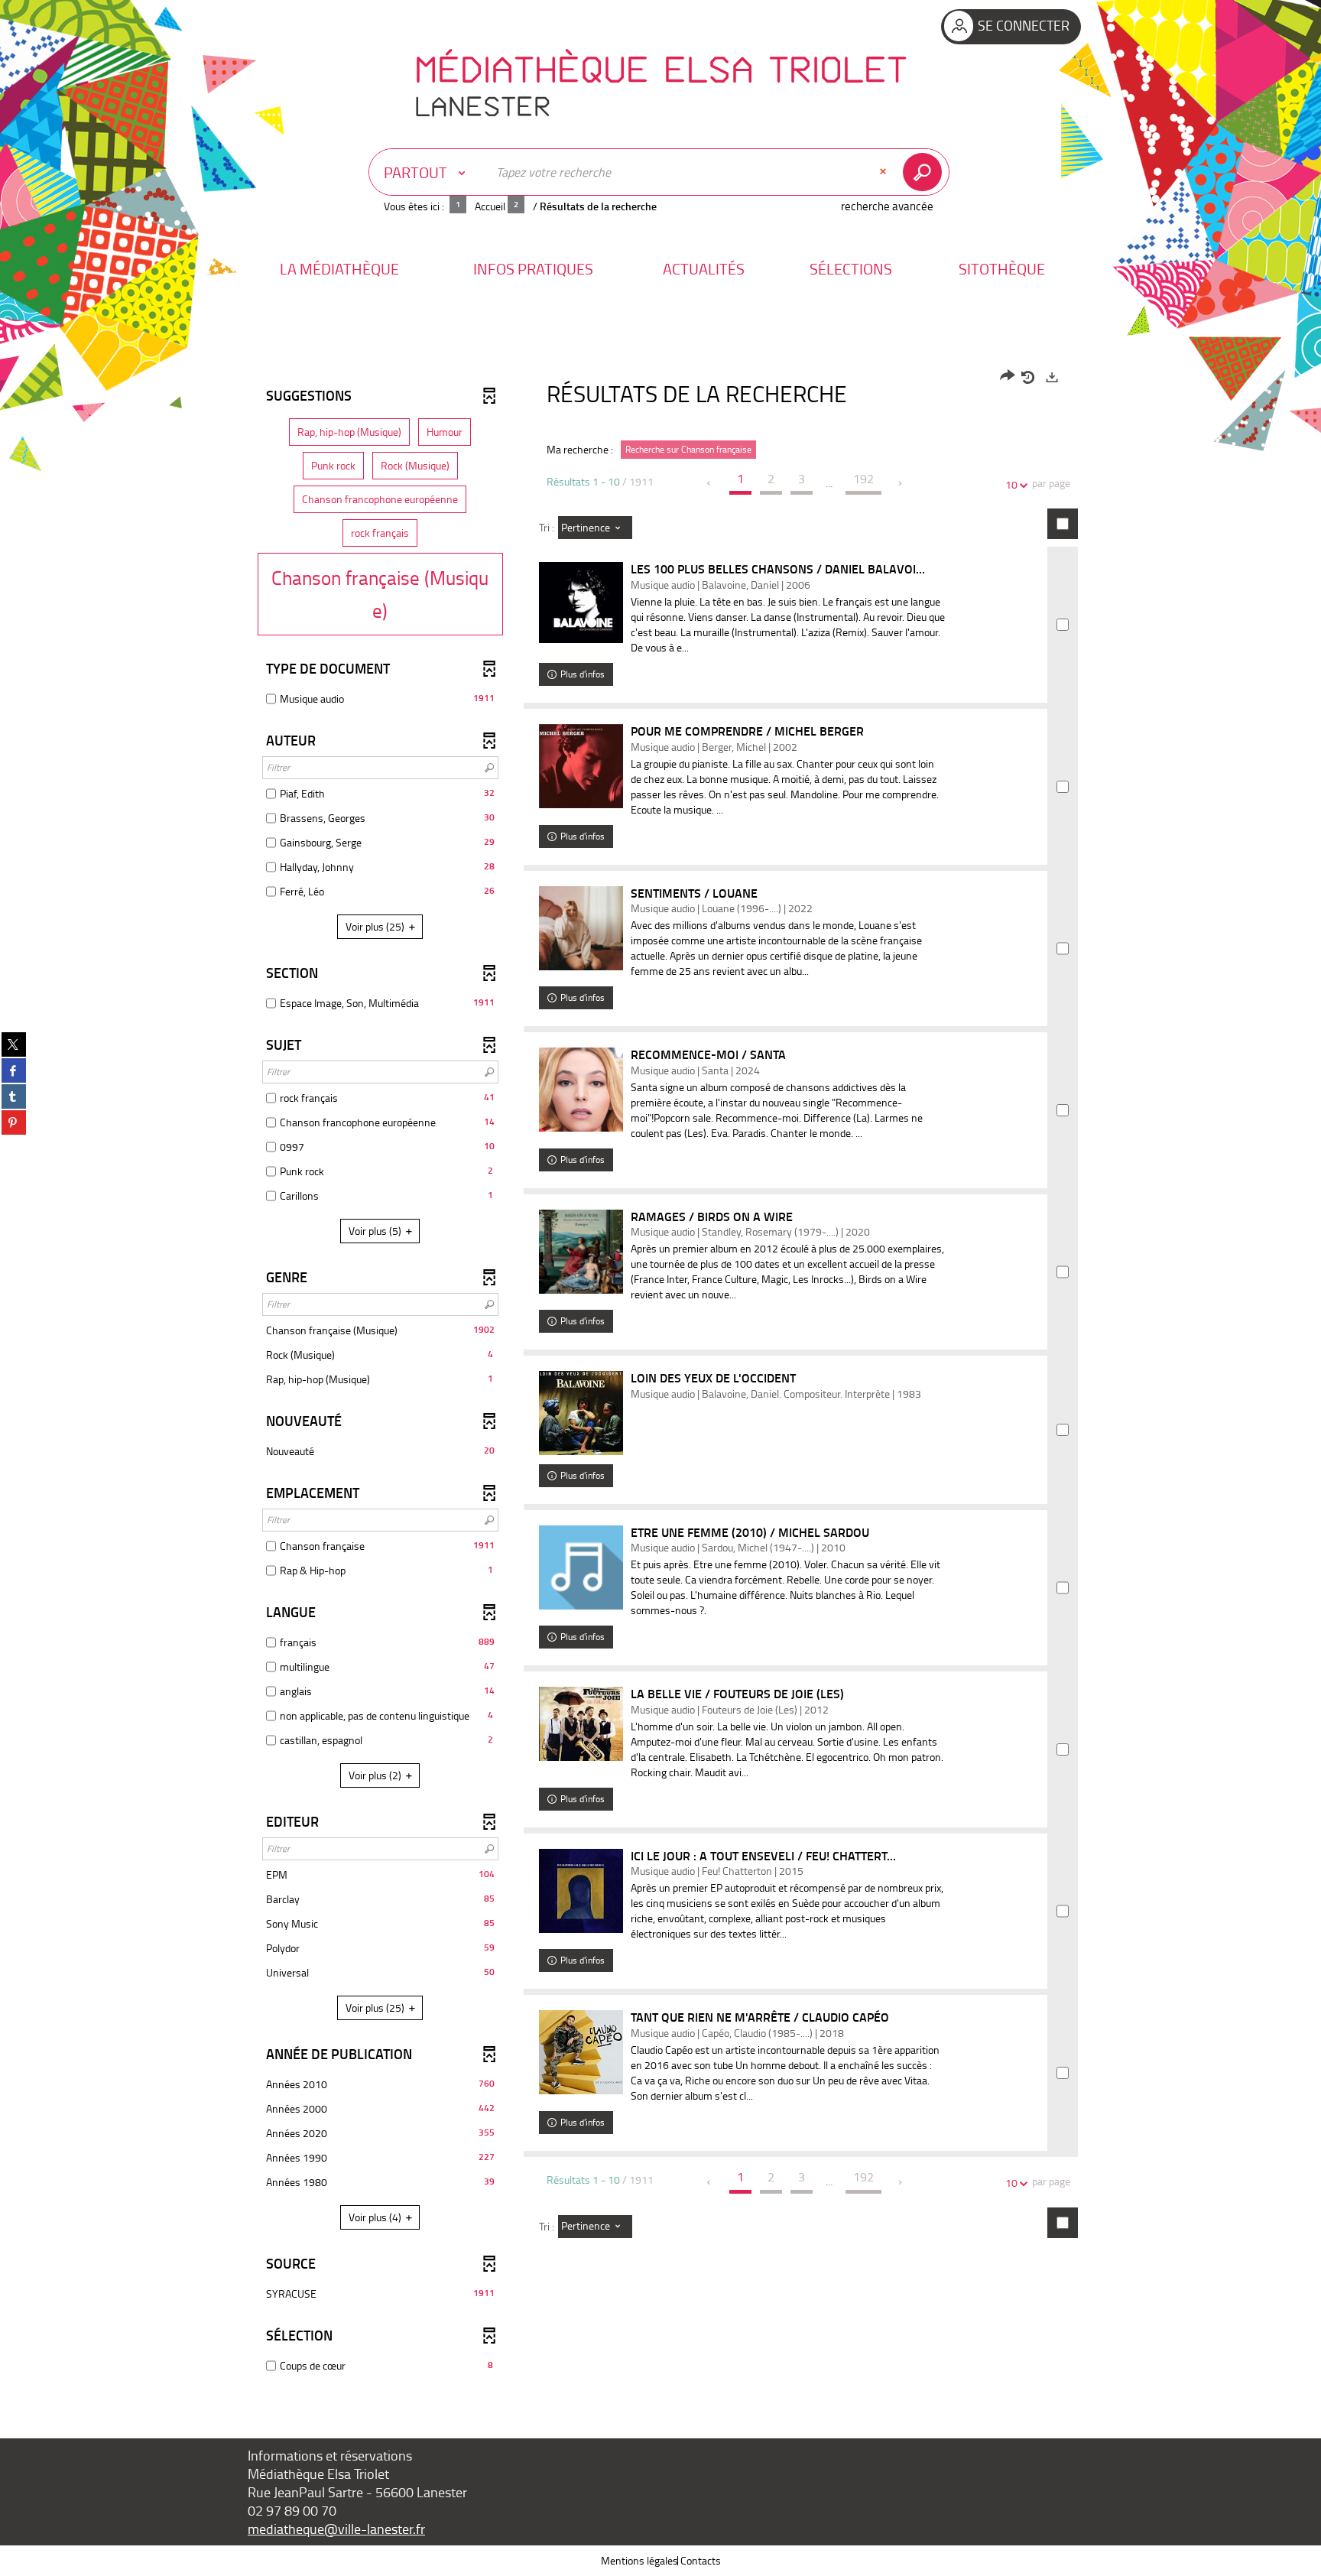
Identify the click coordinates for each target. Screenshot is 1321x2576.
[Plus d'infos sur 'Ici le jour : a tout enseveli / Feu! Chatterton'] (581, 1891)
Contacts (701, 2560)
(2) (376, 1775)
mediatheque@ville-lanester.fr (336, 2529)
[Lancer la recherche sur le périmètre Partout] (925, 172)
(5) (376, 1231)
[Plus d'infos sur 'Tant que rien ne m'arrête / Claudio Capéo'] (581, 2052)
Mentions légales (639, 2560)
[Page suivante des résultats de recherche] (901, 483)
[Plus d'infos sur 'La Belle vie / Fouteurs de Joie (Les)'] (581, 1723)
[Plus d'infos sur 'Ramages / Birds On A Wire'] (581, 1252)
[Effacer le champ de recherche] (884, 172)
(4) (376, 2217)
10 (1011, 484)
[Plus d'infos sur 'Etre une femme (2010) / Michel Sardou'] (581, 1567)
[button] (339, 269)
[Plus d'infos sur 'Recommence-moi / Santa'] (581, 1090)
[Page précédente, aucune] (710, 483)
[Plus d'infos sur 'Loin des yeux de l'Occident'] (581, 1413)
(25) (376, 926)
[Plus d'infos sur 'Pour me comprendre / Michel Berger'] (581, 766)
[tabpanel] (660, 1373)
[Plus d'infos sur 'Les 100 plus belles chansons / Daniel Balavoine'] (581, 603)
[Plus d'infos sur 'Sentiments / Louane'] (581, 928)
